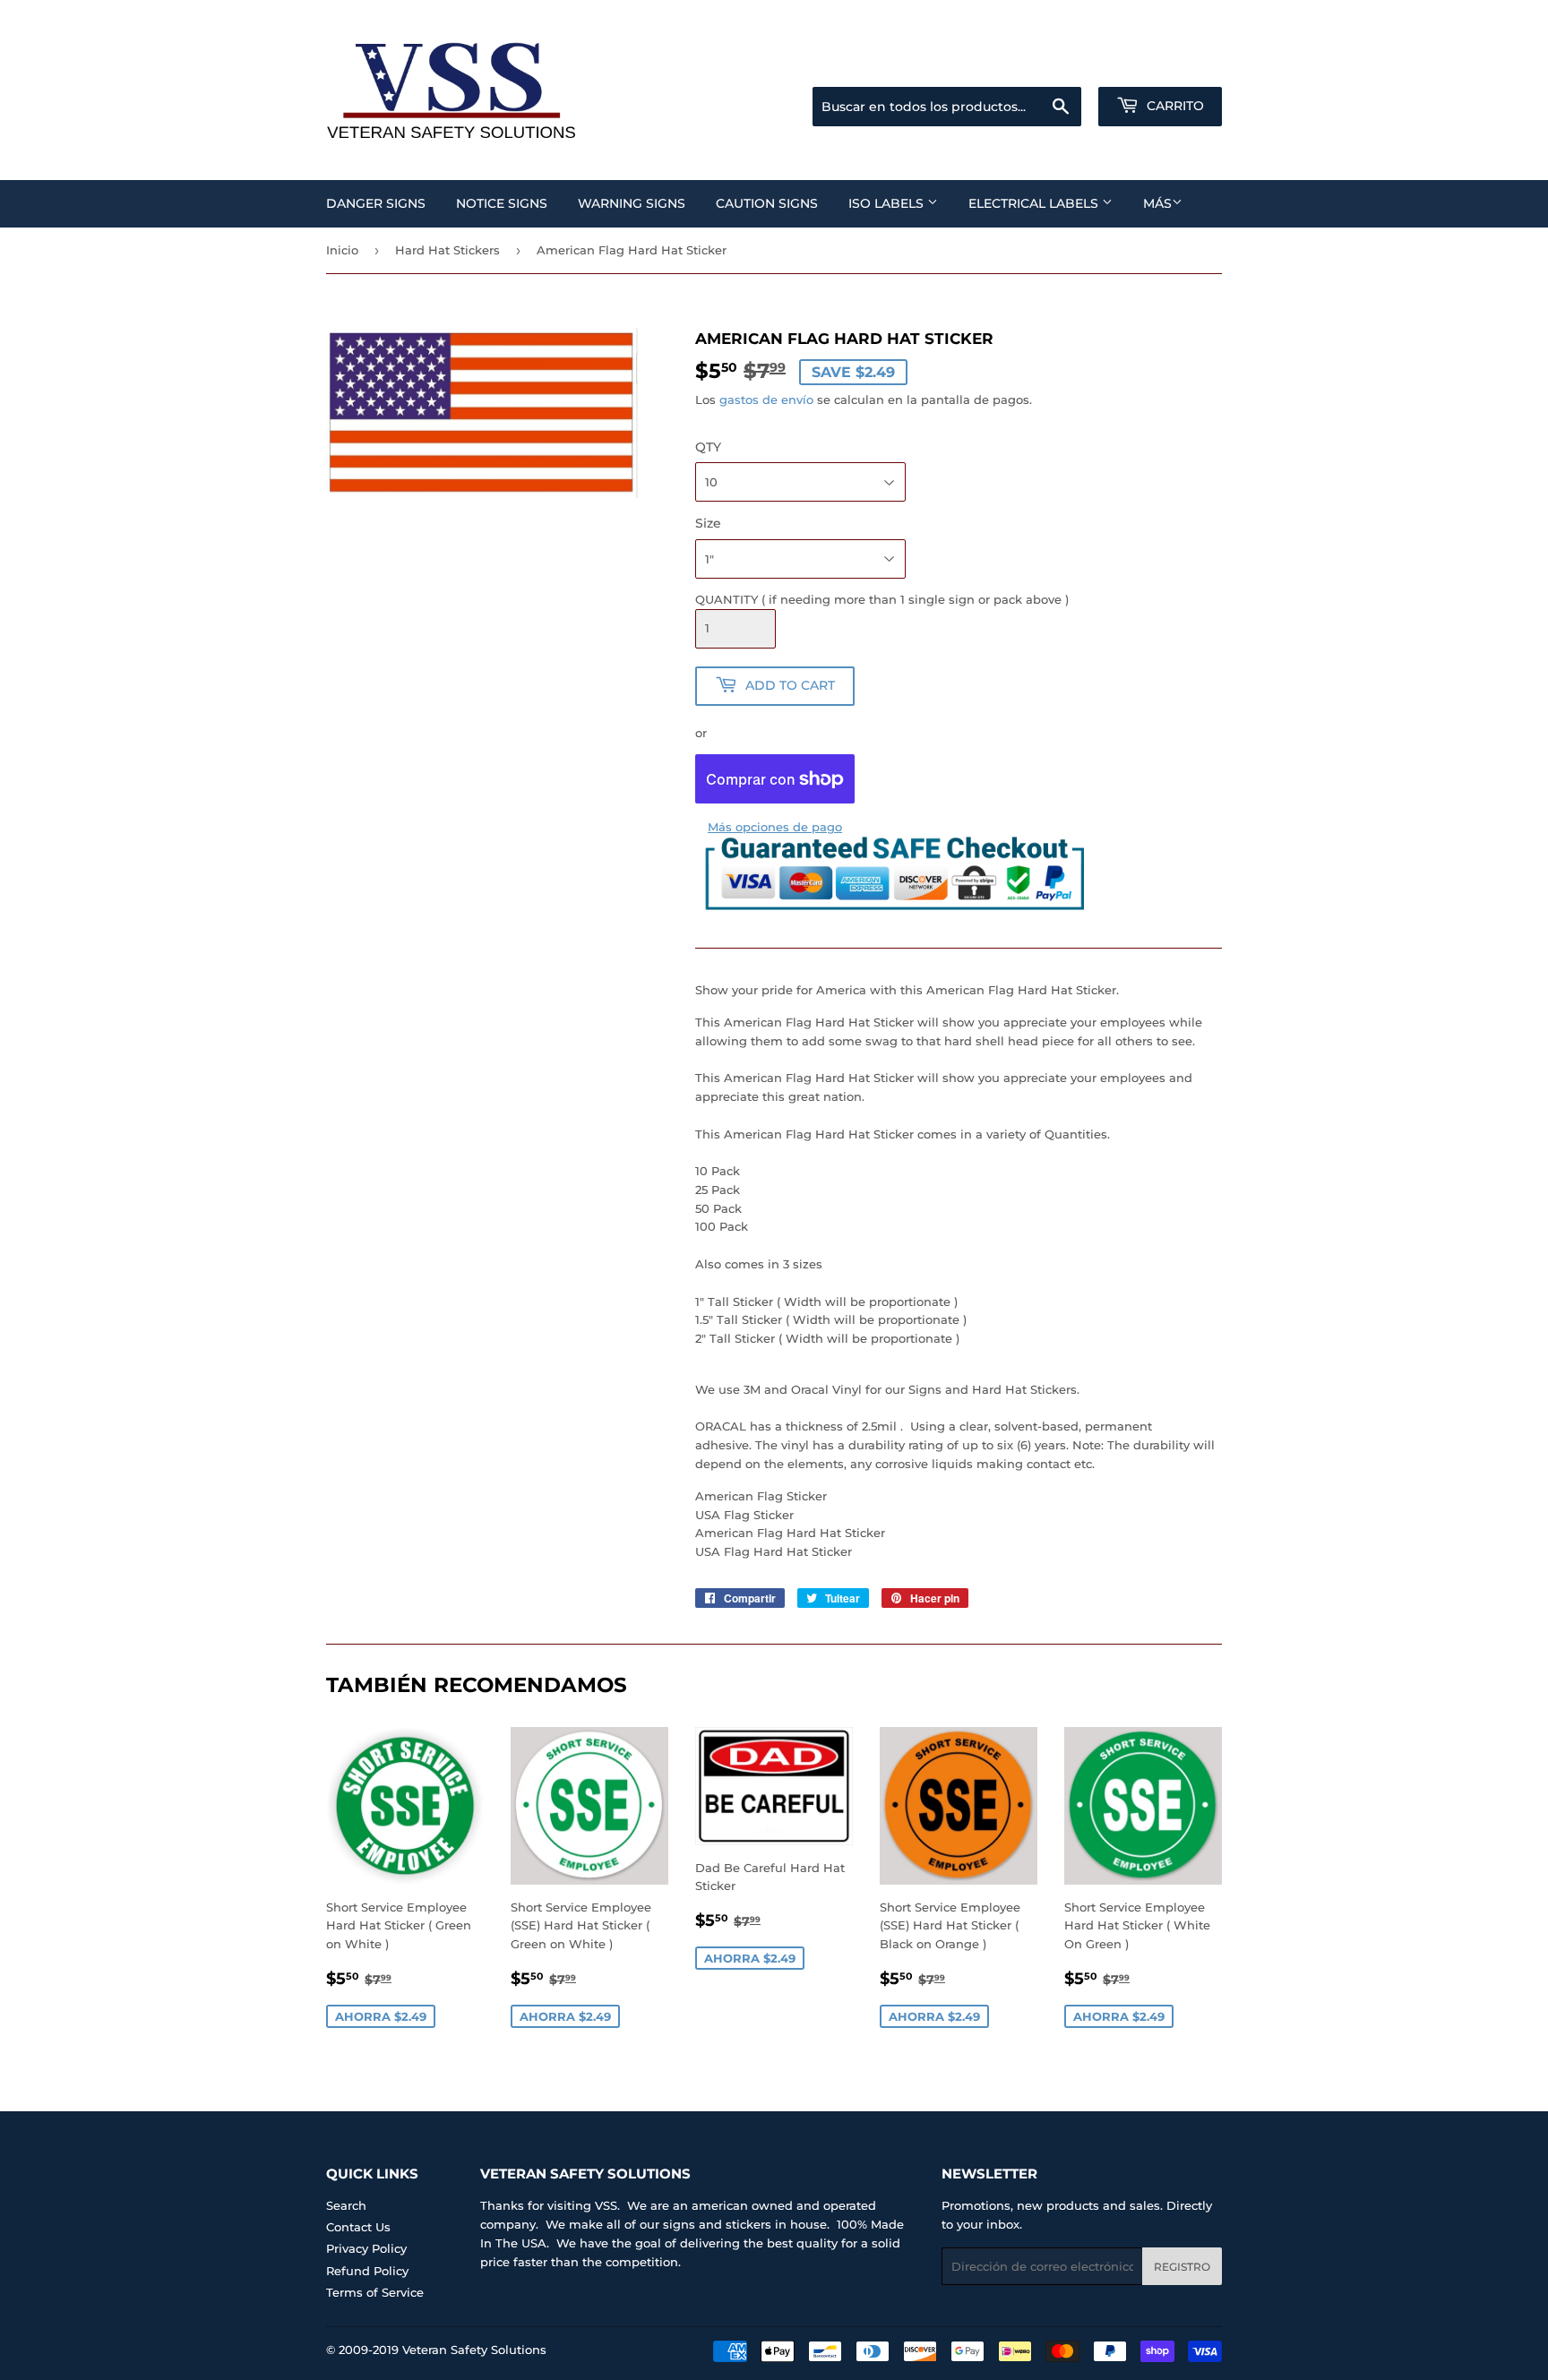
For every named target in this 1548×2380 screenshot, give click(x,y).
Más (1157, 203)
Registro (1182, 2267)
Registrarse (1079, 64)
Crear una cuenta (1176, 64)
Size (708, 523)
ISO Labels (888, 203)
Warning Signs (632, 203)
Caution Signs (767, 203)
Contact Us (358, 2227)
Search (346, 2205)
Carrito (1174, 106)
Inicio (342, 250)
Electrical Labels (1035, 203)
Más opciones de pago (775, 827)
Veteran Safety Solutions (474, 2350)
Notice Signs (502, 203)
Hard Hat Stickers (447, 250)
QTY (708, 447)
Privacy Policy (366, 2248)
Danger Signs (376, 203)
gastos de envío (766, 400)
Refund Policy (367, 2271)
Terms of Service (375, 2292)
